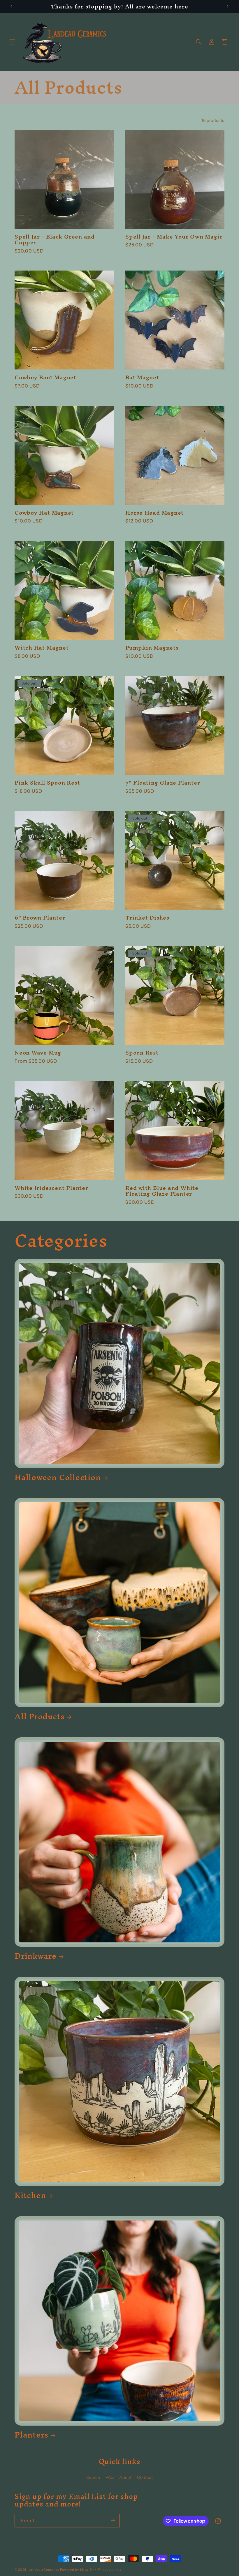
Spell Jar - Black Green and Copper (55, 240)
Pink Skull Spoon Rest (47, 783)
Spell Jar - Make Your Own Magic (174, 237)
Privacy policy (110, 2569)
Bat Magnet (142, 377)
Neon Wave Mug (38, 1053)
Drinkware (36, 1956)
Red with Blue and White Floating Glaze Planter (162, 1191)
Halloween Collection (58, 1477)
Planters (31, 2435)
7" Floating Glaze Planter (163, 783)
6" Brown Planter (40, 918)
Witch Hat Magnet (42, 648)
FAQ (110, 2477)
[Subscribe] (113, 2521)
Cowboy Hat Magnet (44, 513)
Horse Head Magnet (154, 513)
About (125, 2477)
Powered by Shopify (77, 2570)
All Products (39, 1717)
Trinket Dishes (147, 918)
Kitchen (30, 2195)
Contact (145, 2477)
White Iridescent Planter (51, 1188)
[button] (12, 42)
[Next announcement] (228, 6)
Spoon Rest (142, 1053)
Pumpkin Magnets (152, 648)
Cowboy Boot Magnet (45, 377)
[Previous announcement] (11, 6)
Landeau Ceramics (44, 2570)
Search (93, 2477)
